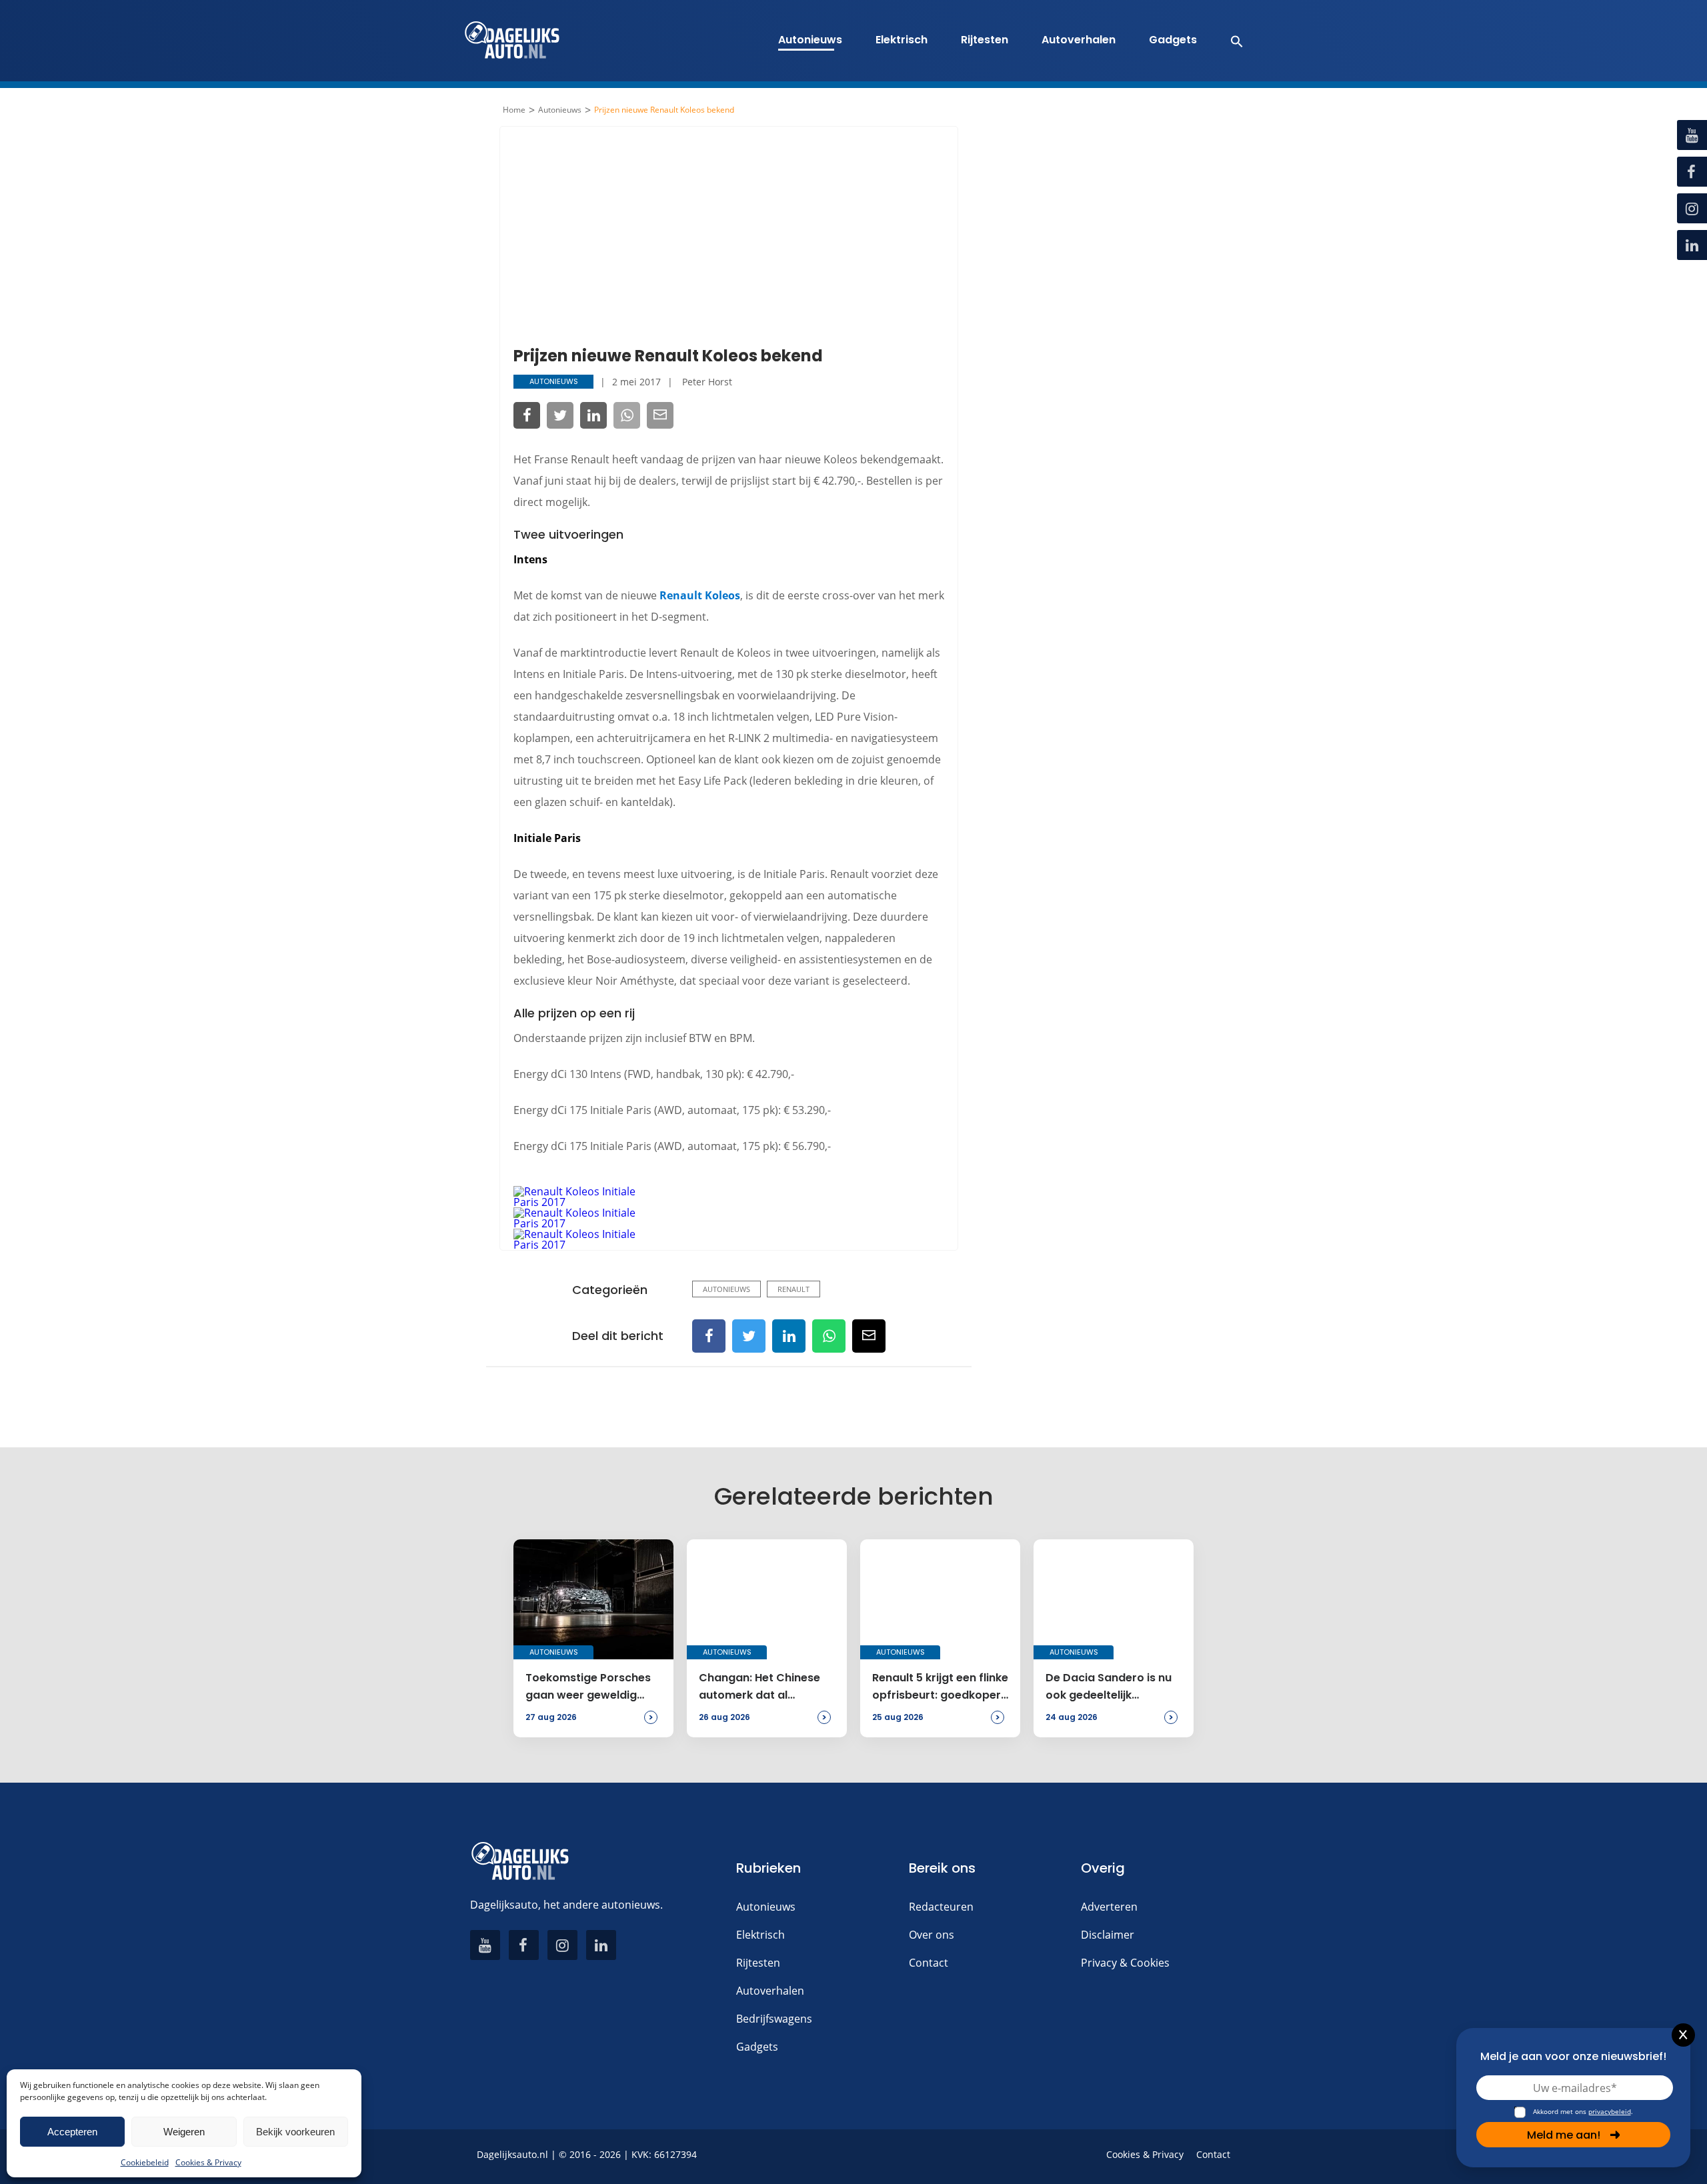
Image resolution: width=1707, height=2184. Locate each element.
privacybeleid (1610, 2111)
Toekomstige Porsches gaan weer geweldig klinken (588, 1687)
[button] (1230, 41)
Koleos (722, 595)
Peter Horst (707, 382)
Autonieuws (810, 40)
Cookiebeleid (145, 2162)
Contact (929, 1963)
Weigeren (184, 2132)
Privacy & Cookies (1125, 1963)
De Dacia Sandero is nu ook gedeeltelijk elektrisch (1109, 1687)
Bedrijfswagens (774, 2019)
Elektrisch (902, 40)
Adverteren (1109, 1907)
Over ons (932, 1935)
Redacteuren (941, 1907)
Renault (681, 595)
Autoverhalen (1079, 40)
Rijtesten (985, 40)
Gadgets (1173, 40)
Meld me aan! (1564, 2135)
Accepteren (72, 2132)
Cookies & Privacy (208, 2162)
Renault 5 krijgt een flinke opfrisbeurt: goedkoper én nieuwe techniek (940, 1687)
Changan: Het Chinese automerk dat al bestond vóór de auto (759, 1687)
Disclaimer (1108, 1935)
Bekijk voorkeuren (295, 2132)
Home (514, 110)
